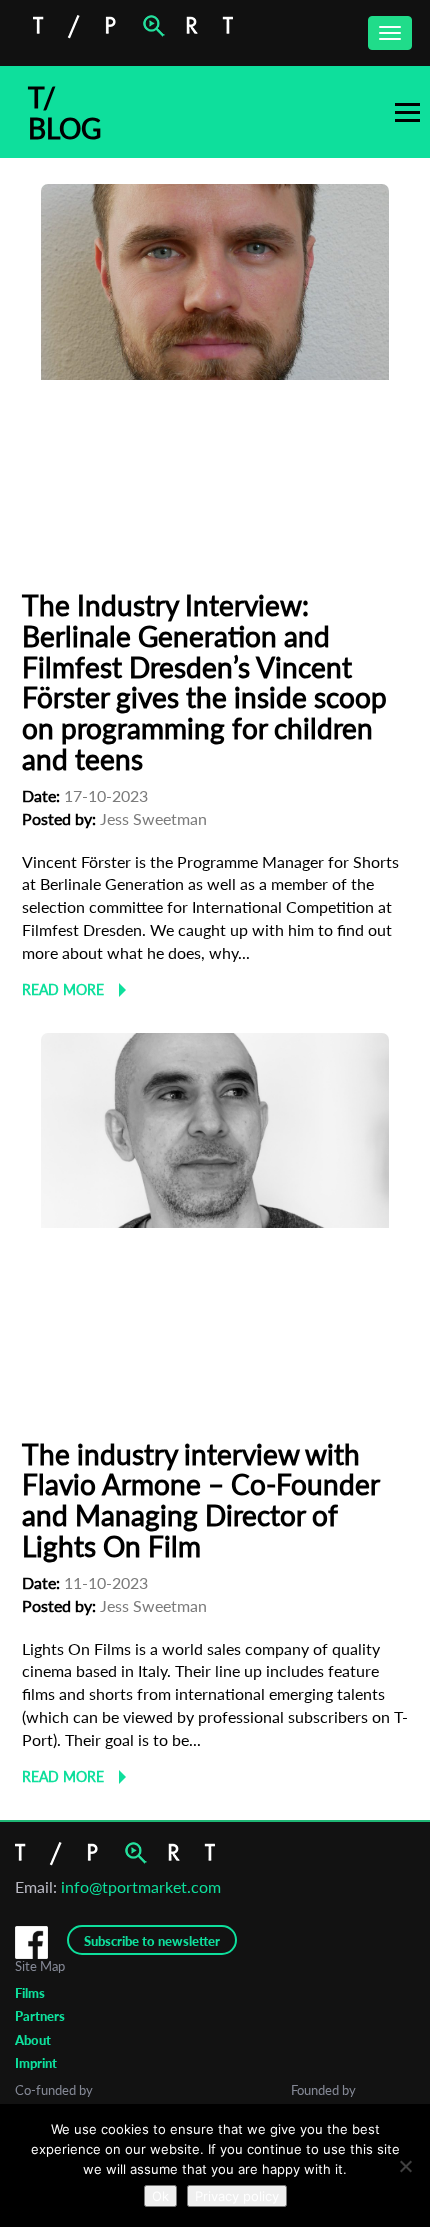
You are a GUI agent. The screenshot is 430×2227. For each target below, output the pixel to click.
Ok (160, 2196)
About (33, 2040)
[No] (405, 2166)
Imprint (36, 2063)
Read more (63, 989)
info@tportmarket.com (141, 1886)
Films (30, 1993)
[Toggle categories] (407, 112)
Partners (40, 2016)
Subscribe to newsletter (152, 1941)
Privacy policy (237, 2196)
